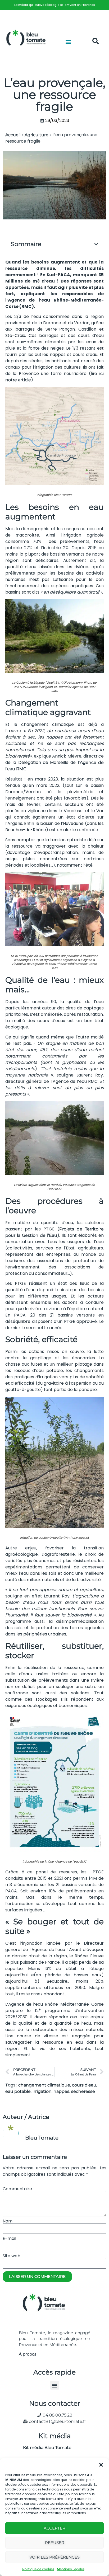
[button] (101, 2465)
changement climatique (44, 2085)
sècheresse (83, 2091)
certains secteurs (64, 804)
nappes (61, 2091)
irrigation (42, 2091)
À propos (28, 2354)
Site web (12, 2256)
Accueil (13, 135)
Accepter (54, 2528)
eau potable (18, 2091)
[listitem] (54, 5)
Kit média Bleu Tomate (45, 2448)
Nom (8, 2221)
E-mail (9, 2239)
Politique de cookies (38, 2569)
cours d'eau (84, 2085)
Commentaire (17, 2189)
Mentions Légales (71, 2569)
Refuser (55, 2543)
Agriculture (37, 135)
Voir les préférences (54, 2557)
